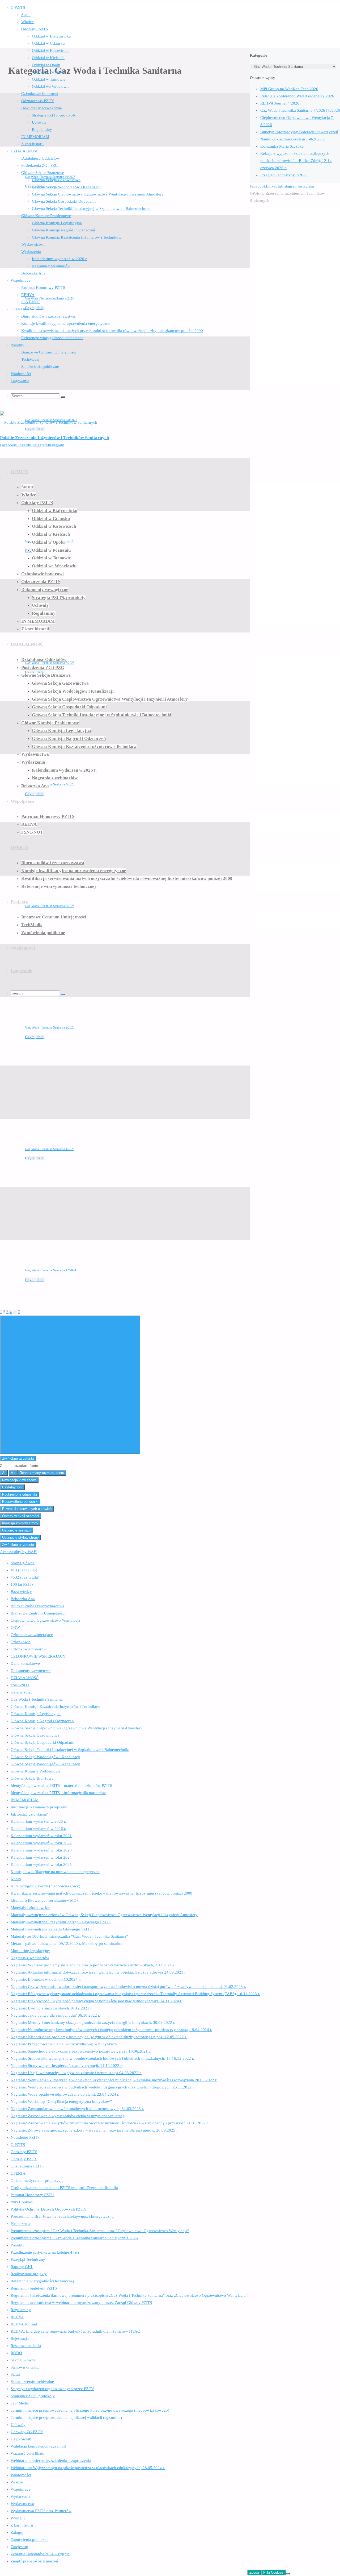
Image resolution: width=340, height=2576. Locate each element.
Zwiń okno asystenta (18, 1458)
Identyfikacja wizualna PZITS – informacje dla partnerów (58, 1793)
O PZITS (18, 2145)
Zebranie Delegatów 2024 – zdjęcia (40, 2554)
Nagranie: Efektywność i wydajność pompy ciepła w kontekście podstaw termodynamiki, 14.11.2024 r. (96, 2001)
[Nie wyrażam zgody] (288, 2574)
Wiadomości (21, 2475)
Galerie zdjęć (22, 1692)
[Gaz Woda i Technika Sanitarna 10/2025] (82, 145)
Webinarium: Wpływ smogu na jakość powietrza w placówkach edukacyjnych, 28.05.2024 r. (88, 2468)
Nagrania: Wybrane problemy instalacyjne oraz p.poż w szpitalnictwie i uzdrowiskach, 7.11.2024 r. (93, 1965)
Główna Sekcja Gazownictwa (35, 1735)
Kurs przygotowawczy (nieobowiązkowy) (45, 1886)
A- (4, 1473)
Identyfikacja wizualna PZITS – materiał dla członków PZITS (61, 1786)
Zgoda (254, 2572)
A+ (13, 1473)
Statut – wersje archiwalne (32, 2382)
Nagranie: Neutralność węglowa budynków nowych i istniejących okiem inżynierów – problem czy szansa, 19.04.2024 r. (111, 2030)
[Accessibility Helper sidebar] (70, 1385)
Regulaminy (21, 2310)
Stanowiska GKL (25, 2367)
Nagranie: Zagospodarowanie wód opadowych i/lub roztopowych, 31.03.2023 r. (77, 2109)
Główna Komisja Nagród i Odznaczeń (42, 1721)
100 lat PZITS (22, 1584)
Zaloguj (17, 2532)
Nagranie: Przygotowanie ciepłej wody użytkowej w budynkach (64, 2044)
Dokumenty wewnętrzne (31, 1671)
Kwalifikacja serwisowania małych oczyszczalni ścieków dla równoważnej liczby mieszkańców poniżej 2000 (101, 1893)
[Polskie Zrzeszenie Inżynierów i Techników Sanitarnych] (49, 422)
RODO (16, 2353)
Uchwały (18, 2425)
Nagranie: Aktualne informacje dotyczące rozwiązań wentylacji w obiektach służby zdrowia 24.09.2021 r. (99, 1972)
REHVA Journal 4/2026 (280, 103)
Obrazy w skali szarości (21, 1516)
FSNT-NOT (20, 1685)
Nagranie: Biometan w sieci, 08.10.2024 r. (46, 1979)
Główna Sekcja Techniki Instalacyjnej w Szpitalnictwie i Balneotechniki (70, 1750)
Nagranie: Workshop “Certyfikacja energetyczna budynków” (61, 2101)
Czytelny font (12, 1487)
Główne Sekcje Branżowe (32, 1778)
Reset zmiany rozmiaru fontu (42, 1473)
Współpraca (20, 2489)
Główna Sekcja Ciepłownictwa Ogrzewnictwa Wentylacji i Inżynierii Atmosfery (76, 1728)
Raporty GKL (22, 2267)
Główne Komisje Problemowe (35, 1771)
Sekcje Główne (23, 2360)
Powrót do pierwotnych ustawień (27, 1509)
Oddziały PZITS (24, 2152)
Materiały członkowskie (30, 1908)
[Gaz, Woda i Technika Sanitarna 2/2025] (52, 996)
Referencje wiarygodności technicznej (42, 2281)
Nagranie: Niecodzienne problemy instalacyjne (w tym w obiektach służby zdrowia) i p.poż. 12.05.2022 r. (99, 2037)
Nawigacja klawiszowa (19, 1480)
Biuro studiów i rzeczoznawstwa (37, 1606)
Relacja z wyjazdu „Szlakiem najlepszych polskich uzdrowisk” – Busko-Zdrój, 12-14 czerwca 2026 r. (296, 161)
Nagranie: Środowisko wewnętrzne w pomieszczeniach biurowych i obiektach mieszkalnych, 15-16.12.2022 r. (102, 2058)
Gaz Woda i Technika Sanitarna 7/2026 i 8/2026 (300, 110)
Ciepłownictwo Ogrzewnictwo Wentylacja (45, 1620)
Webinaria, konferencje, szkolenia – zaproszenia (51, 2461)
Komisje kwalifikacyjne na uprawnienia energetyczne (55, 1872)
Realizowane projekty (29, 2274)
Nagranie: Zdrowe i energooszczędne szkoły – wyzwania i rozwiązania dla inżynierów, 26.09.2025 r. (95, 2130)
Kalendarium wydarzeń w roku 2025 (41, 1865)
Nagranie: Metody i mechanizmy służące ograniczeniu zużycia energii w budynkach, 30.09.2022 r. (93, 2022)
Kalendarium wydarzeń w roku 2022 (41, 1843)
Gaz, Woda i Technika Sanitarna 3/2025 (50, 906)
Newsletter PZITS (25, 2137)
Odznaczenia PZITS (27, 2166)
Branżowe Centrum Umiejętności (38, 1613)
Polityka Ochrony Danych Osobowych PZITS (48, 2209)
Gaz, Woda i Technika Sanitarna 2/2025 (50, 1027)
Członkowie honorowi (29, 1649)
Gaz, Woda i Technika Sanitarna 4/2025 (50, 784)
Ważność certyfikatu (27, 2453)
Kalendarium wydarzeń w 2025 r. (38, 1821)
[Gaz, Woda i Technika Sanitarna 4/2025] (31, 753)
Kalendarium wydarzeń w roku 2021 (41, 1836)
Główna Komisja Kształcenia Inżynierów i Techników (55, 1707)
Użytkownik (21, 2439)
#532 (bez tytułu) (25, 1577)
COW (15, 1628)
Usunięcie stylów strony (20, 1537)
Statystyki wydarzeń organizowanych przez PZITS (52, 2389)
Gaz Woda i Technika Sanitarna (37, 1699)
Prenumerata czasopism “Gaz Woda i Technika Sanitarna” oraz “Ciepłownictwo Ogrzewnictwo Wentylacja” (100, 2231)
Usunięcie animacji (17, 1530)
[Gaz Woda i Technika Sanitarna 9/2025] (82, 267)
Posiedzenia (20, 2224)
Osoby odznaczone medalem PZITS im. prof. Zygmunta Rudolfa (64, 2188)
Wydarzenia (20, 2496)
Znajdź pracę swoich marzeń (34, 2561)
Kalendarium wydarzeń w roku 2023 (41, 1850)
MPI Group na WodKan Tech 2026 (289, 89)
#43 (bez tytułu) (24, 1570)
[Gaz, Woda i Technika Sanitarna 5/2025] (52, 631)
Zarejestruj (19, 2547)
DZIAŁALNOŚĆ (25, 1678)
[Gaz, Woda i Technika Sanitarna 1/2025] (52, 1117)
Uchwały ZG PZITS (27, 2432)
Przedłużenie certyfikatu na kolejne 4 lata (45, 2252)
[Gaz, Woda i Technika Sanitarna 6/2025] (82, 510)
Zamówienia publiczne (29, 2540)
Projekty (18, 2245)
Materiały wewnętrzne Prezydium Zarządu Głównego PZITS (61, 1922)
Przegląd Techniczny (28, 2259)
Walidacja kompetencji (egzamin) (38, 2446)
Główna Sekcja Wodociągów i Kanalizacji (45, 1757)
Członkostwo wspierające (32, 1635)
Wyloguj (18, 2518)
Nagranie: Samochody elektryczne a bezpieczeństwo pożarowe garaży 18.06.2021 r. (81, 2051)
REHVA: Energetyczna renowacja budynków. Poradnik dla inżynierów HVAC (75, 2331)
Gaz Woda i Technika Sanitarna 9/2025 (49, 298)
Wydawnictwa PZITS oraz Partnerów (41, 2511)
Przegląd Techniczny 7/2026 (284, 175)
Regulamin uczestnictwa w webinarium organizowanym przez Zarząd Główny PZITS (81, 2303)
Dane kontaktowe (25, 1663)
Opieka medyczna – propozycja (37, 2180)
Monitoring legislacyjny (30, 1951)
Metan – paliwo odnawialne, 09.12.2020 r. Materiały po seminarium (67, 1944)
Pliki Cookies (22, 2202)
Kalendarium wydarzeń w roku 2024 (41, 1857)
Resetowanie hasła (26, 2346)
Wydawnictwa (22, 2504)
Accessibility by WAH (18, 1552)
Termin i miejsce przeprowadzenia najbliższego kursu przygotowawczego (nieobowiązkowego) (90, 2410)
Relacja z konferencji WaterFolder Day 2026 (297, 96)
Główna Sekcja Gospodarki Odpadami (42, 1742)
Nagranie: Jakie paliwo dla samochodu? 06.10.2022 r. (55, 2015)
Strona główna (23, 1563)
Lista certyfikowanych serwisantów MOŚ (45, 1900)
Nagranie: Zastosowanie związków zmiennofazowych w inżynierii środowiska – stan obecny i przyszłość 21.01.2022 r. (110, 2123)
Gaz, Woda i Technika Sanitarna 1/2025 (50, 1149)
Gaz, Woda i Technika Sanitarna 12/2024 (50, 1270)
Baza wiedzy (21, 1592)
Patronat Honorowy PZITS (33, 2195)
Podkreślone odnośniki (20, 1494)
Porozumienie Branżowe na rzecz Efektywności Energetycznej (63, 2216)
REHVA (17, 2317)
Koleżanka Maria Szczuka (282, 146)
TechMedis (20, 2403)
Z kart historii (22, 2525)
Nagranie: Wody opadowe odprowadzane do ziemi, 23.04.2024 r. (65, 2094)
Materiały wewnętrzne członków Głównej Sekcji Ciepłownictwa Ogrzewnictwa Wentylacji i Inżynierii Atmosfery (104, 1915)
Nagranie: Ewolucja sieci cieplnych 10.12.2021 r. (52, 2008)
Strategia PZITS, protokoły (33, 2396)
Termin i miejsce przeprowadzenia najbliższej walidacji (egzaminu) (66, 2417)
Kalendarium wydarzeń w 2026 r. (38, 1829)
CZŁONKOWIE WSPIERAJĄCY (38, 1656)
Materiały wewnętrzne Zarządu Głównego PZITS (51, 1929)
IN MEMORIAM (25, 1800)
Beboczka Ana (23, 1599)
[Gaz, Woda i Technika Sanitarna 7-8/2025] (82, 388)
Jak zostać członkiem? (29, 1814)
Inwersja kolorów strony (20, 1523)
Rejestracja (20, 2338)
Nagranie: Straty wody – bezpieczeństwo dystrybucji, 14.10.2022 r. (67, 2066)
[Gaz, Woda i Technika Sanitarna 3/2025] (52, 874)
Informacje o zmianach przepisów (39, 1807)
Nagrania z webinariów (30, 1958)
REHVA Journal (24, 2324)
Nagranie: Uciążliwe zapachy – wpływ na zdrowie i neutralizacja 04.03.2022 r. (76, 2073)
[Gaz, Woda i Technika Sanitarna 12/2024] (52, 1239)
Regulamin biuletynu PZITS (34, 2288)
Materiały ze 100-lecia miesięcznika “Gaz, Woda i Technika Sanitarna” (69, 1936)
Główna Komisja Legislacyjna (36, 1714)
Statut (15, 2374)
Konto (16, 1879)
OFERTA (18, 2173)
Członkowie (21, 1642)
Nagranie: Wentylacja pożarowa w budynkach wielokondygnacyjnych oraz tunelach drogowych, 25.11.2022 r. (103, 2087)
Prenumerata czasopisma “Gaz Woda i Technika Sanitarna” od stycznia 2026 (74, 2238)
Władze (17, 2482)
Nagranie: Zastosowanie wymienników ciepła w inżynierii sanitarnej (67, 2116)
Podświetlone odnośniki (20, 1502)
